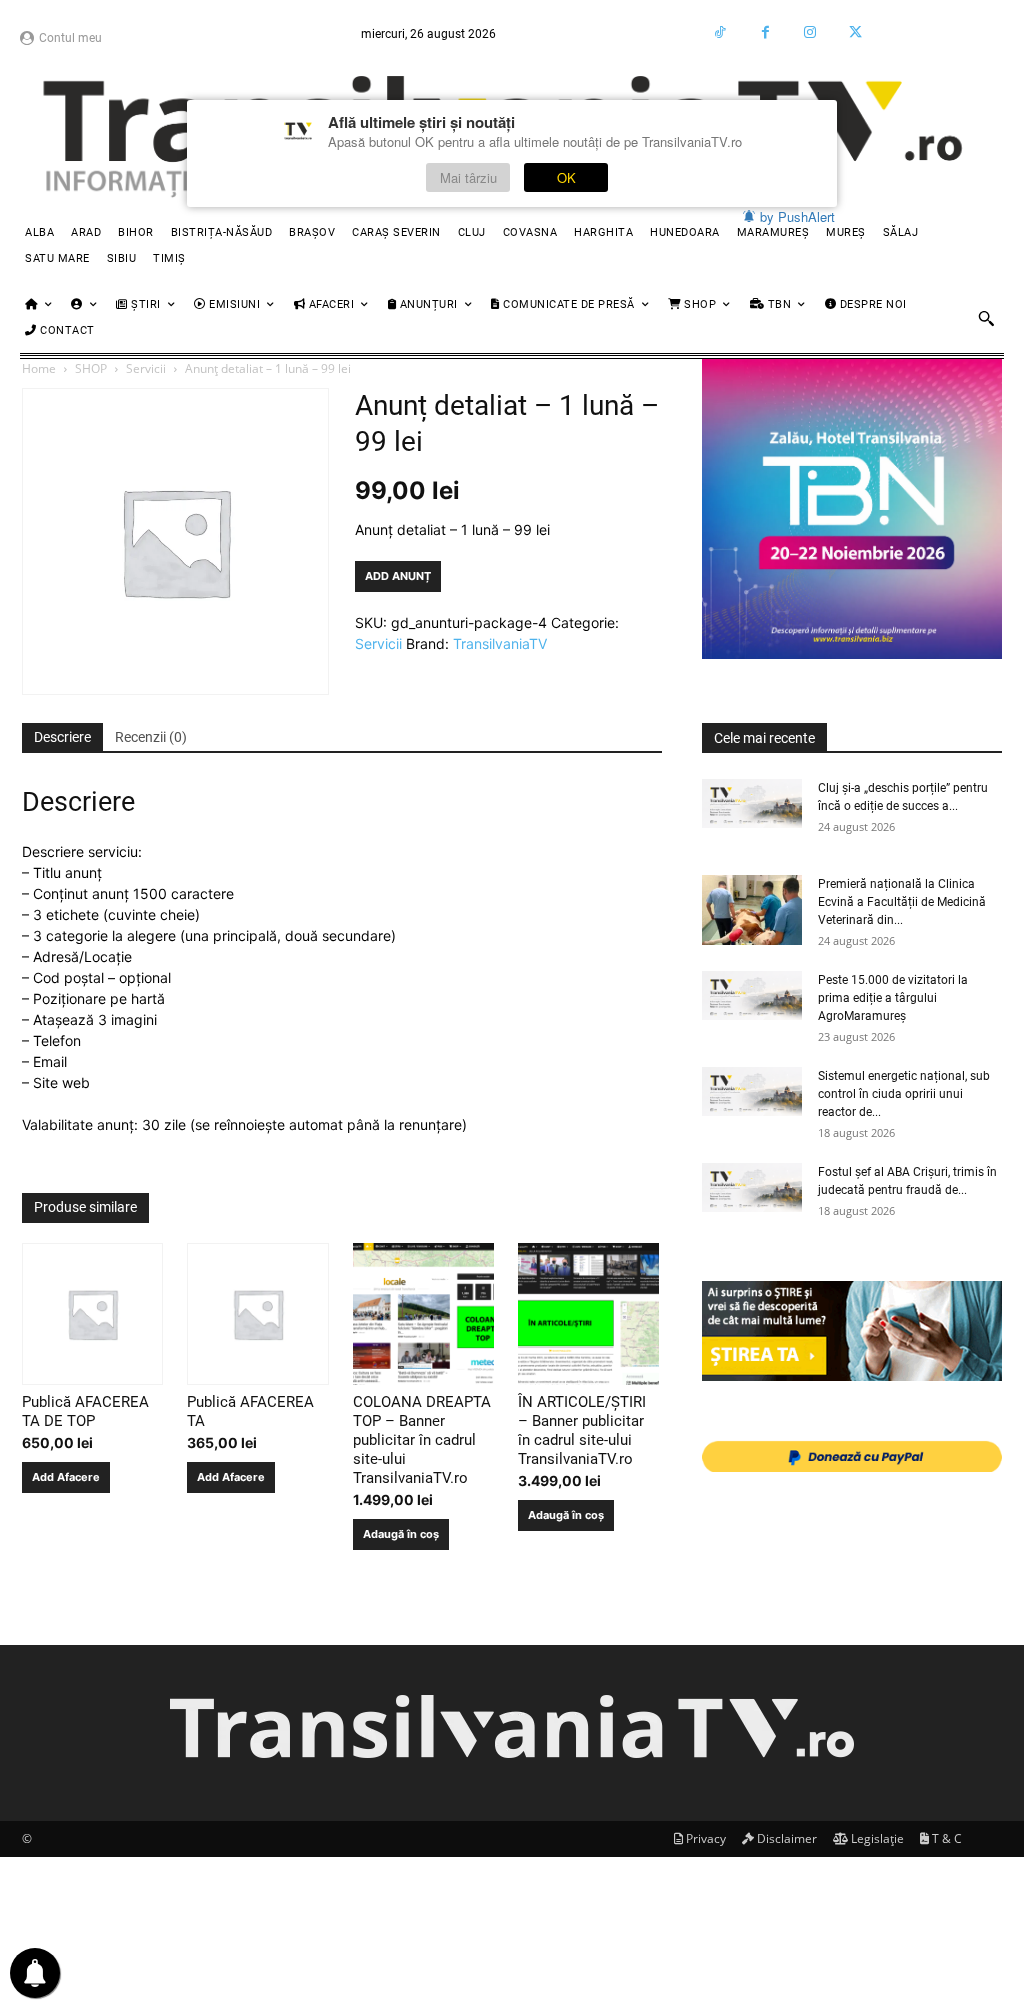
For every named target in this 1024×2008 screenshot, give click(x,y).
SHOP (91, 368)
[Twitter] (855, 32)
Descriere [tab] (62, 737)
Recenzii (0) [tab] (151, 737)
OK (566, 177)
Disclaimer (785, 1838)
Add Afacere (66, 1477)
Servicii (146, 368)
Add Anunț (398, 576)
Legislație (876, 1838)
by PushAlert (797, 216)
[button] (986, 318)
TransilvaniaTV (500, 643)
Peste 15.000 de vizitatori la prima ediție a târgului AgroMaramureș (893, 998)
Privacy (704, 1838)
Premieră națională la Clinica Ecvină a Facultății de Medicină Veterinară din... (902, 902)
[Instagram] (810, 32)
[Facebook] (765, 32)
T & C (945, 1838)
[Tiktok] (720, 32)
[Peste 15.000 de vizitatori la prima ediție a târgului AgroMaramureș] (752, 995)
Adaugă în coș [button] (401, 1534)
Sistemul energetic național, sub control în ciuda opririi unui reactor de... (904, 1094)
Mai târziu (468, 177)
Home (39, 368)
